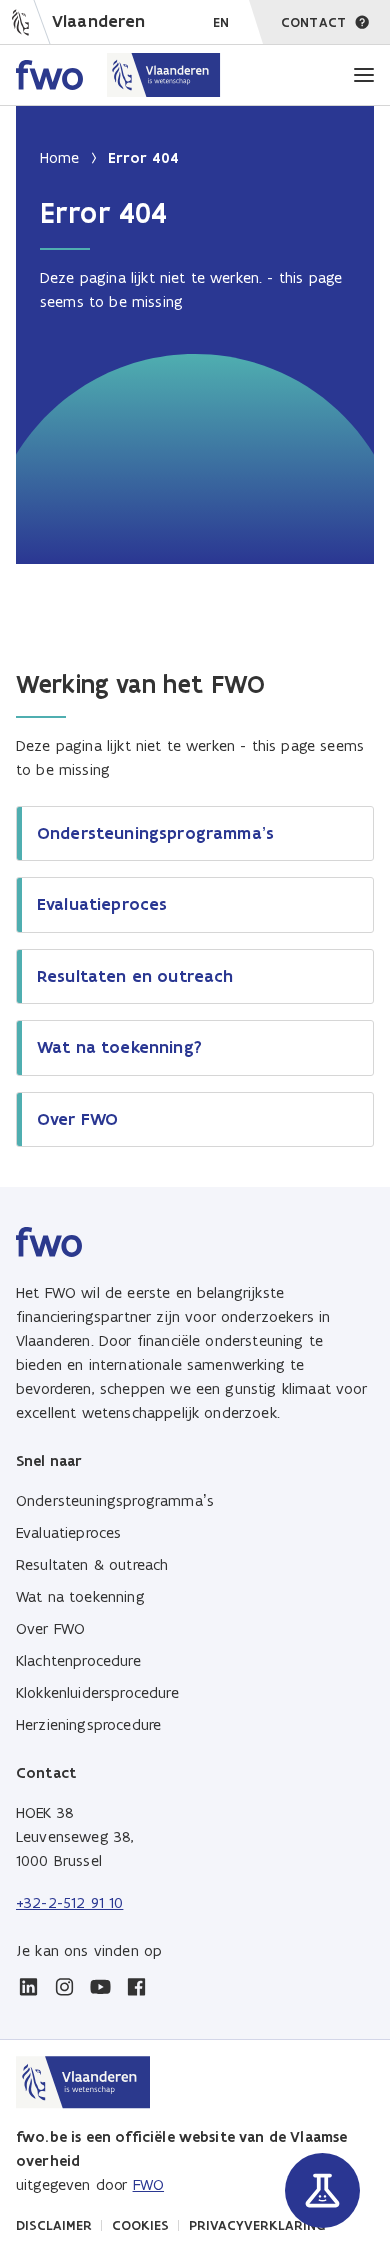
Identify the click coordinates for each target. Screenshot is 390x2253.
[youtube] (100, 1987)
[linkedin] (28, 1987)
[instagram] (64, 1987)
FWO (148, 2184)
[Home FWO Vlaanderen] (118, 75)
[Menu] (364, 75)
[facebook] (136, 1987)
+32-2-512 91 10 (69, 1902)
